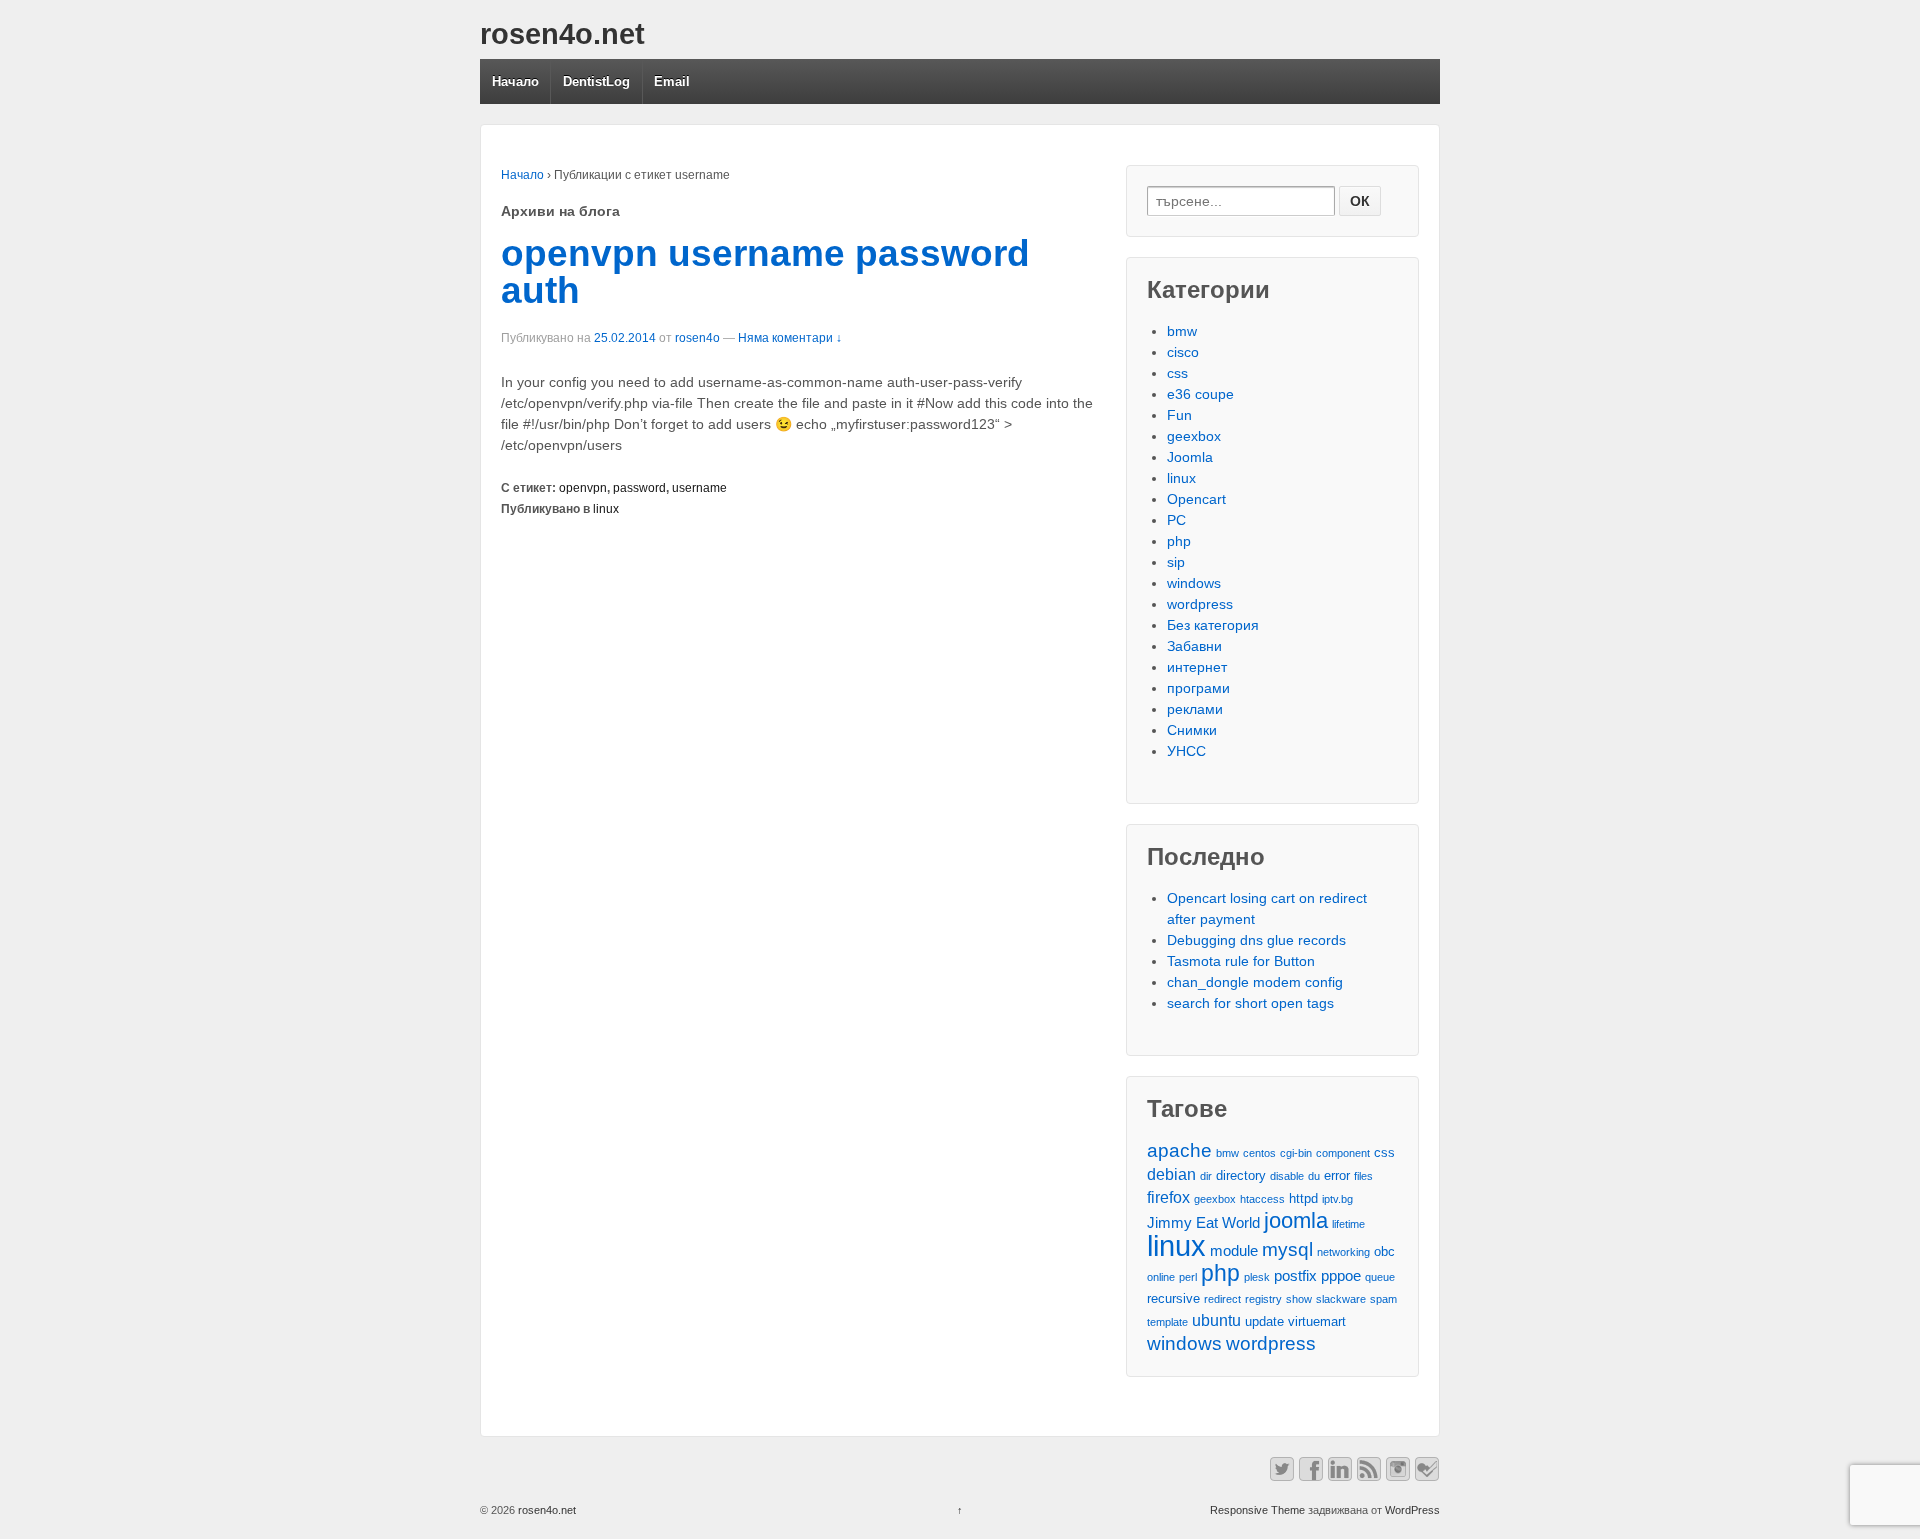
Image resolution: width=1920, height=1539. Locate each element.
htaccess (1262, 1199)
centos (1259, 1153)
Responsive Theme (1257, 1510)
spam (1383, 1299)
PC (1176, 520)
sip (1176, 562)
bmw (1182, 331)
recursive (1173, 1298)
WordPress (1412, 1510)
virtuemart (1317, 1321)
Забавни (1194, 646)
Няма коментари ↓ (790, 338)
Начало (515, 81)
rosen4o (697, 338)
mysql (1287, 1249)
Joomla (1190, 457)
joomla (1296, 1220)
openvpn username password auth (765, 272)
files (1363, 1176)
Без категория (1213, 625)
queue (1380, 1277)
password (639, 488)
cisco (1183, 352)
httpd (1303, 1198)
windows (1194, 583)
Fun (1179, 415)
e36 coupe (1200, 394)
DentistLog (596, 81)
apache (1179, 1150)
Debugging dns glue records (1256, 940)
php (1179, 541)
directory (1241, 1175)
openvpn (583, 488)
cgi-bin (1296, 1153)
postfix (1295, 1276)
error (1337, 1175)
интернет (1197, 667)
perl (1188, 1277)
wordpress (1200, 604)
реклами (1195, 709)
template (1167, 1322)
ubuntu (1216, 1320)
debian (1171, 1174)
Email (672, 81)
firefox (1168, 1197)
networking (1343, 1252)
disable (1287, 1176)
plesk (1257, 1277)
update (1264, 1321)
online (1161, 1277)
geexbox (1194, 436)
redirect (1222, 1299)
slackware (1341, 1299)
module (1234, 1251)
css (1177, 373)
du (1314, 1176)
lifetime (1348, 1224)
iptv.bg (1337, 1199)
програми (1198, 688)
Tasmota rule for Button (1241, 961)
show (1299, 1299)
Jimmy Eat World (1203, 1223)
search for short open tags (1250, 1003)
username (699, 488)
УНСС (1186, 751)
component (1343, 1153)
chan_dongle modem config (1255, 982)
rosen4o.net (562, 34)
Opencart (1196, 499)
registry (1263, 1299)
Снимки (1192, 730)
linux (606, 509)
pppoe (1341, 1276)
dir (1206, 1176)
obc (1384, 1251)
